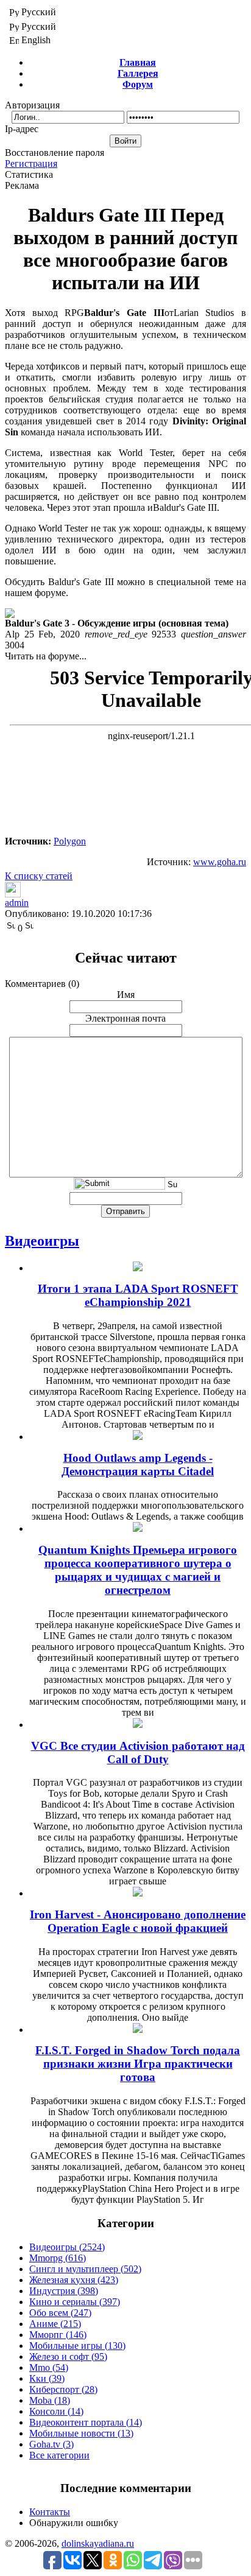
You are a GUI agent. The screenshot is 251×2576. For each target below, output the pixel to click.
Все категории (59, 2455)
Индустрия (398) (64, 2291)
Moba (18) (50, 2400)
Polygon (70, 841)
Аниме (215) (55, 2324)
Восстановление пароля (55, 153)
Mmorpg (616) (58, 2258)
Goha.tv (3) (51, 2444)
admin (17, 903)
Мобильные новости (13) (81, 2433)
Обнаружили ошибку (74, 2523)
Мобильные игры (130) (77, 2346)
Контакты (50, 2512)
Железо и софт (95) (68, 2357)
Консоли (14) (56, 2411)
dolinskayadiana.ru (98, 2543)
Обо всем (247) (60, 2313)
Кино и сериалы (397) (75, 2302)
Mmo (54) (49, 2367)
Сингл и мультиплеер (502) (85, 2269)
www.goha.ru (220, 862)
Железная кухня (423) (74, 2280)
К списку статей (39, 876)
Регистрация (31, 163)
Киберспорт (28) (63, 2389)
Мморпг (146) (58, 2335)
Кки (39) (47, 2378)
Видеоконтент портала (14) (86, 2422)
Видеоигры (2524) (67, 2247)
